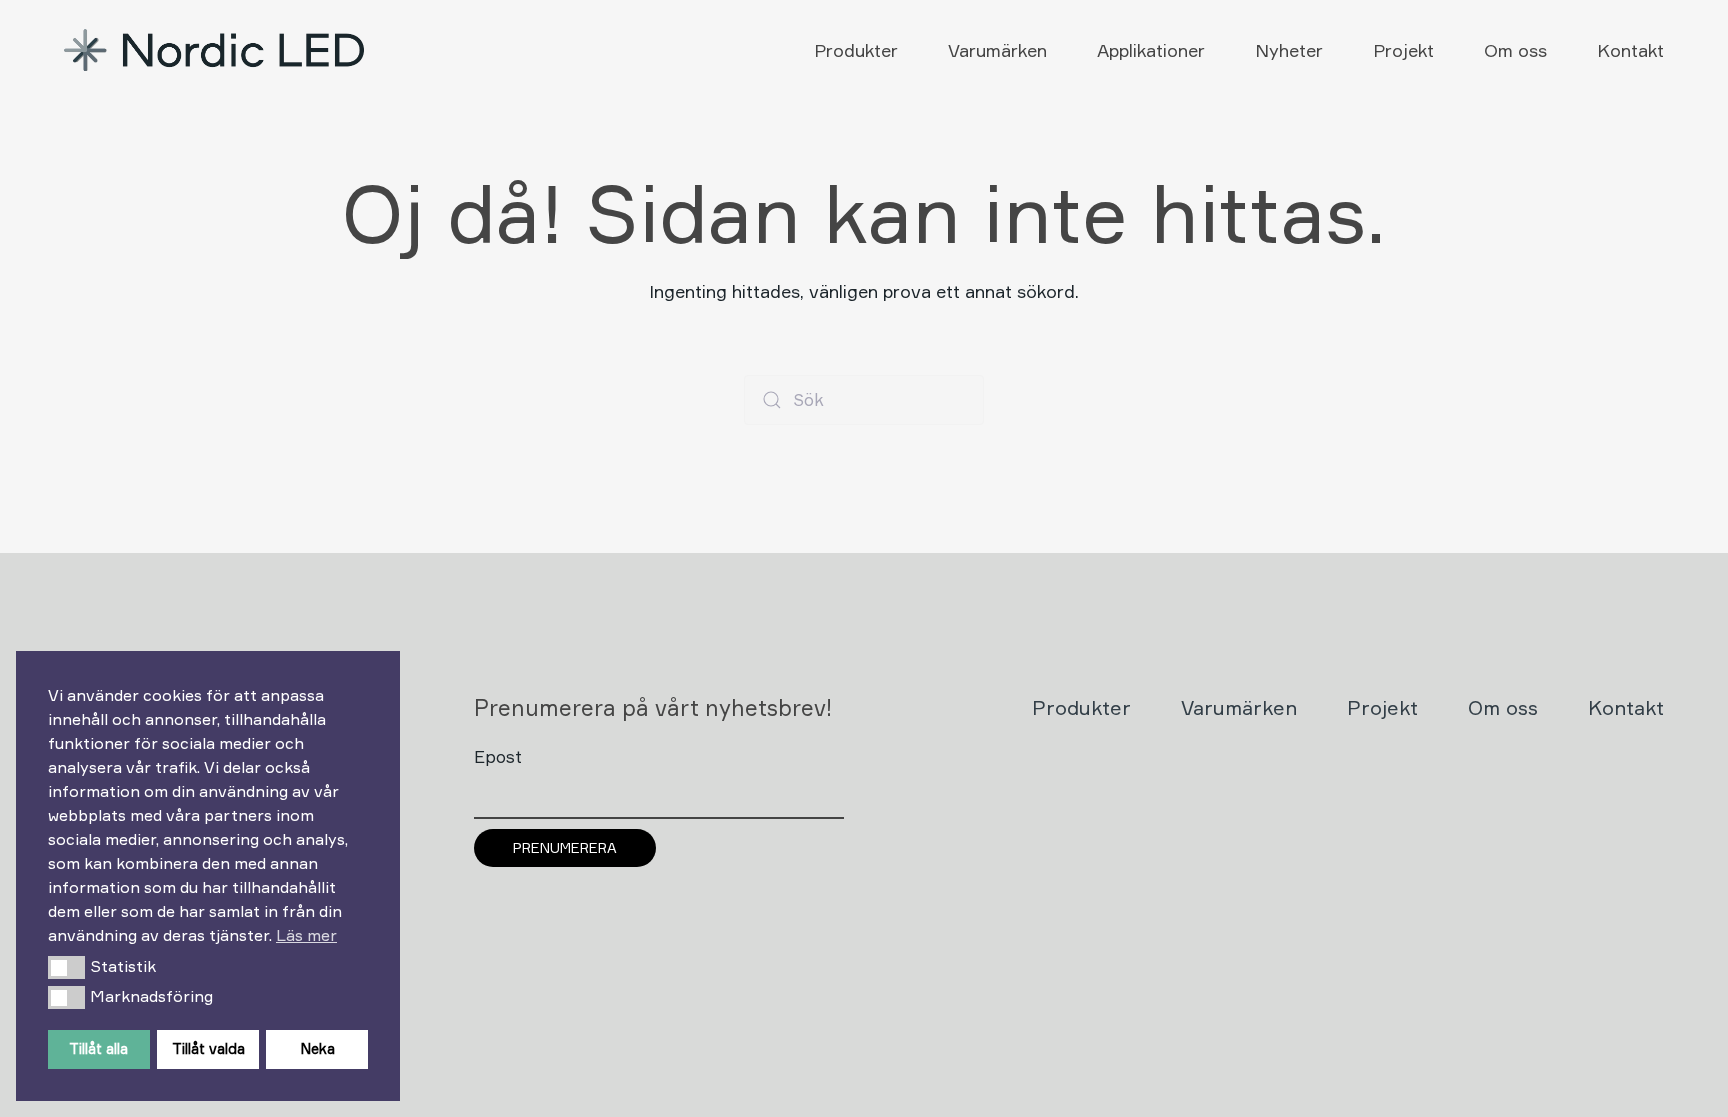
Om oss (1515, 50)
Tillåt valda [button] (208, 1048)
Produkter (856, 50)
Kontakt (1630, 50)
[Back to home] (216, 50)
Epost (498, 756)
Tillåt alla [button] (98, 1048)
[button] (66, 967)
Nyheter (1289, 50)
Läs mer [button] (306, 935)
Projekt (1403, 50)
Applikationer (1151, 50)
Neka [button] (317, 1048)
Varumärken (997, 50)
